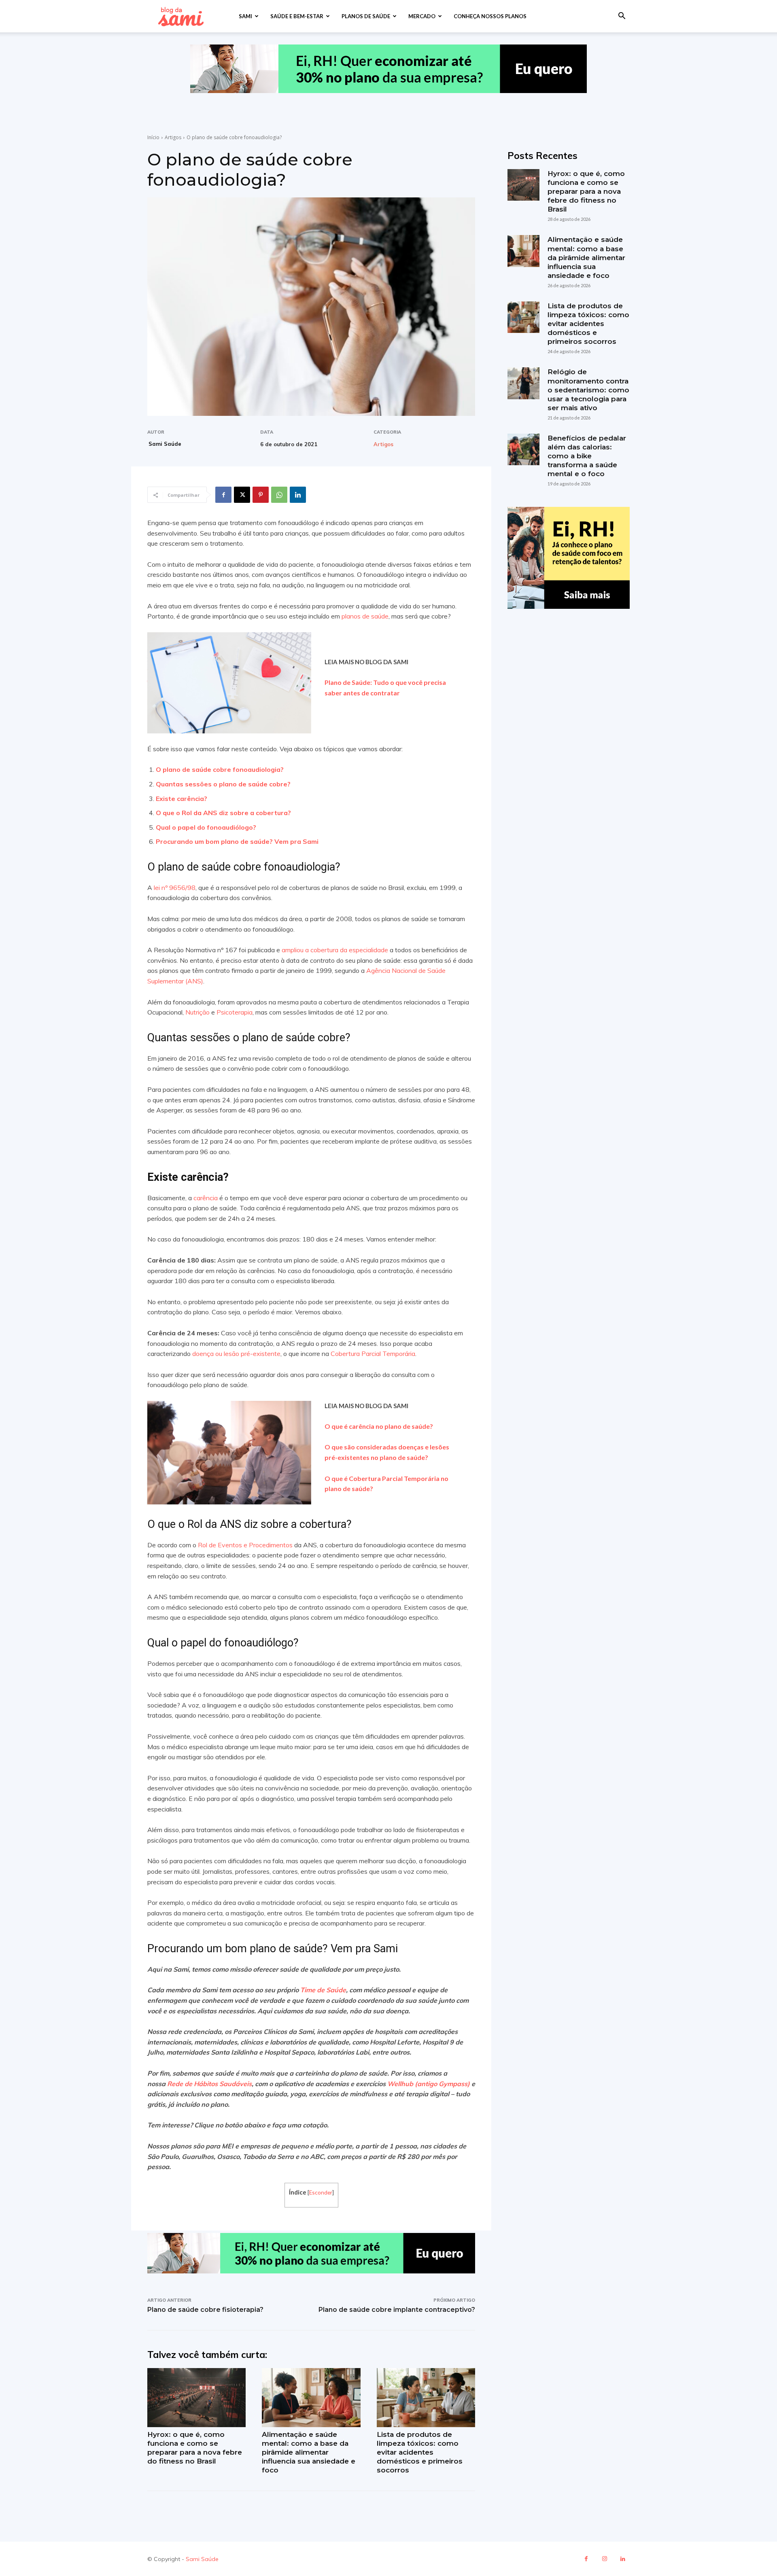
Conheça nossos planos (490, 16)
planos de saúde (365, 616)
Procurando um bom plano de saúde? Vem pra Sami (237, 841)
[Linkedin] (298, 495)
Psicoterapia (235, 1012)
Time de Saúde (323, 1990)
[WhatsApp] (279, 495)
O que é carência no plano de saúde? (379, 1426)
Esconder (321, 2192)
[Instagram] (604, 2559)
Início (153, 137)
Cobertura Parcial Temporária (373, 1354)
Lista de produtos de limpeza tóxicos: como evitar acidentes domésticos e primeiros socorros (420, 2452)
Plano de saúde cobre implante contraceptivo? (397, 2310)
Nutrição (197, 1012)
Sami (245, 16)
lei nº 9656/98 (175, 888)
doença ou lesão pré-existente (236, 1354)
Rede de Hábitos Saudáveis (209, 2084)
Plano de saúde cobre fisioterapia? (205, 2310)
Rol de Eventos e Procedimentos (245, 1545)
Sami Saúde (165, 444)
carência (206, 1198)
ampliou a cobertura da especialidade (335, 950)
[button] (622, 17)
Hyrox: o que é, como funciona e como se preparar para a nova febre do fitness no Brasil (586, 191)
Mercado (422, 16)
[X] (242, 495)
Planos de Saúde (366, 16)
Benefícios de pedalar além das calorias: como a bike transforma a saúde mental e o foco (587, 456)
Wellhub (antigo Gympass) (429, 2084)
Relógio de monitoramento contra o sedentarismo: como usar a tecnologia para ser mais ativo (588, 390)
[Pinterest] (261, 495)
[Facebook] (223, 495)
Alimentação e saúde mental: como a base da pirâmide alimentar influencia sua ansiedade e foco (309, 2452)
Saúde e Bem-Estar (297, 16)
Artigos (173, 137)
